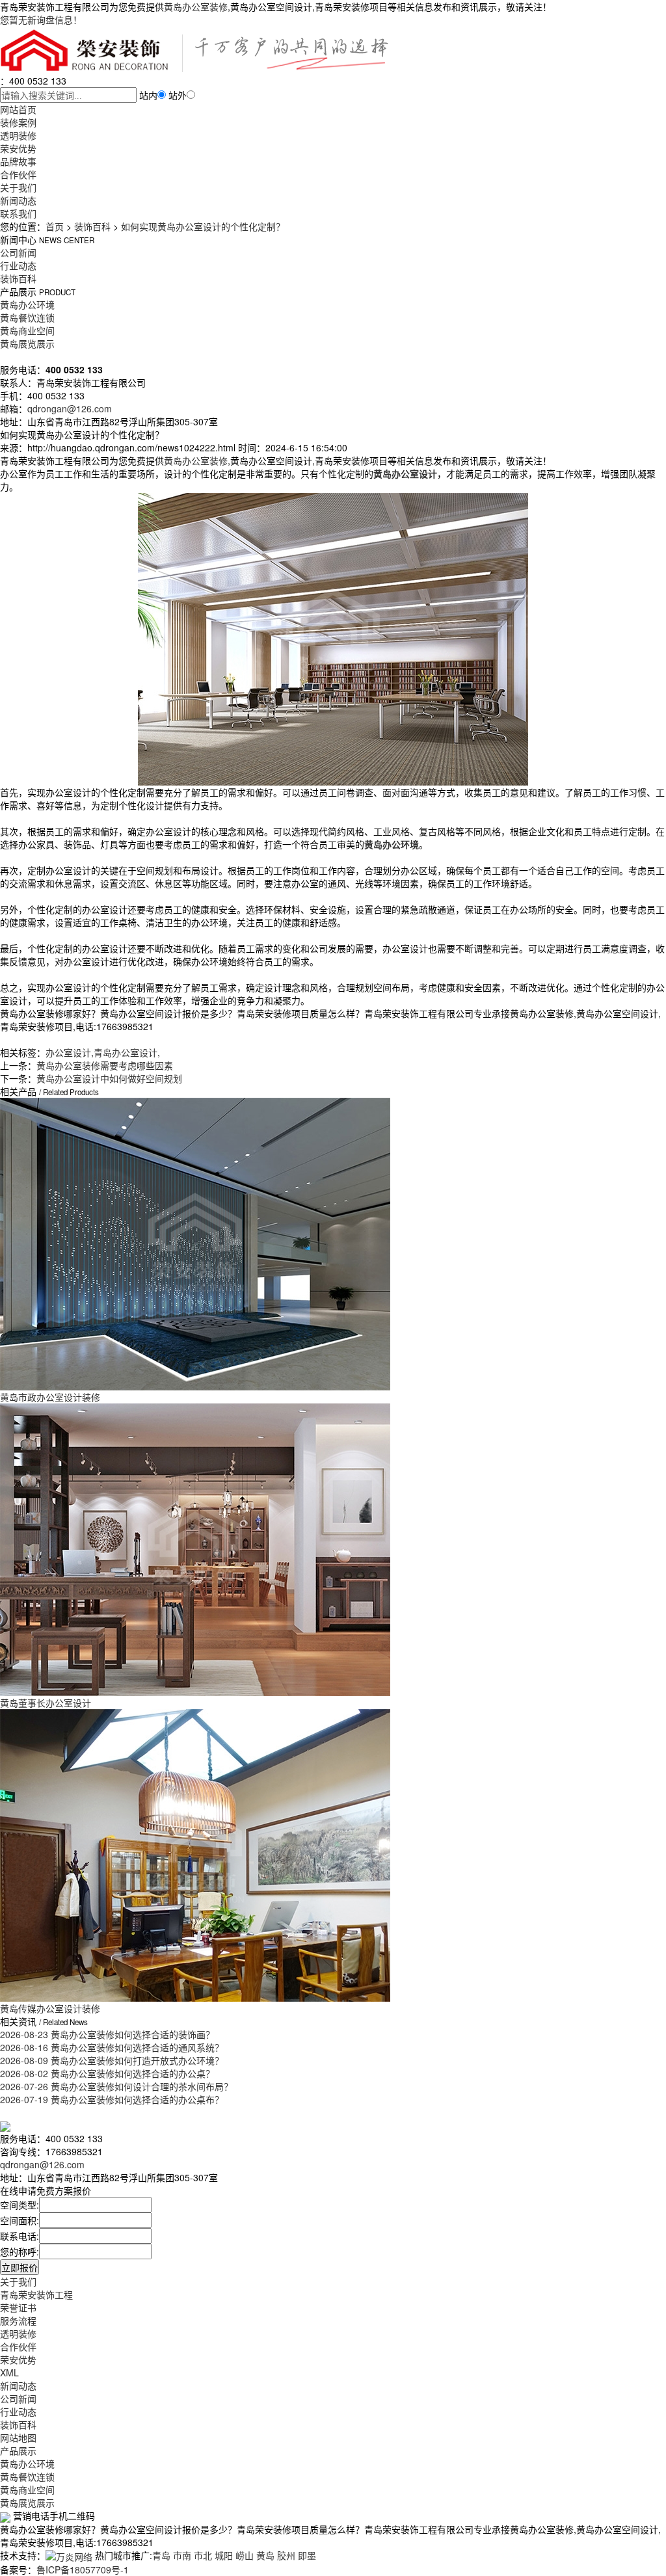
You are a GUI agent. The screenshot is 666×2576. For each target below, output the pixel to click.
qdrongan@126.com (70, 408)
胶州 (286, 2555)
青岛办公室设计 (126, 1052)
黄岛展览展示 (27, 343)
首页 (55, 226)
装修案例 (18, 122)
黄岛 (265, 2555)
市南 (182, 2555)
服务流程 (18, 2320)
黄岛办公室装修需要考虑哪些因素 (105, 1065)
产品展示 (18, 2450)
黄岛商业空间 (27, 330)
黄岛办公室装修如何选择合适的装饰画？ (107, 2034)
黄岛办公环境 (27, 304)
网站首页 (18, 109)
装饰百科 (92, 226)
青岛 (161, 2555)
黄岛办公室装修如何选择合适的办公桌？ (107, 2073)
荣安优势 (18, 148)
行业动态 (18, 265)
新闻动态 (18, 200)
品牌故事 (18, 161)
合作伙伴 (18, 174)
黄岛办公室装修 (196, 7)
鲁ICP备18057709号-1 (83, 2569)
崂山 (245, 2555)
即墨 (307, 2555)
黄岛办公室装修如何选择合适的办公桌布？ (112, 2099)
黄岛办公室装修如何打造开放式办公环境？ (112, 2060)
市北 (203, 2555)
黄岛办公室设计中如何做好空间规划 (109, 1078)
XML (9, 2372)
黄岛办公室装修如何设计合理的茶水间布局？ (116, 2086)
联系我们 (18, 213)
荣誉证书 (18, 2307)
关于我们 (18, 187)
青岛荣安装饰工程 (36, 2294)
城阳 (224, 2555)
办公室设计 (68, 1052)
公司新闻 (18, 252)
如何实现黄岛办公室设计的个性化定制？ (203, 226)
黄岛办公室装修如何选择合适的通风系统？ (112, 2047)
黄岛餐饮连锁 (27, 317)
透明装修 (18, 135)
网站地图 (18, 2437)
